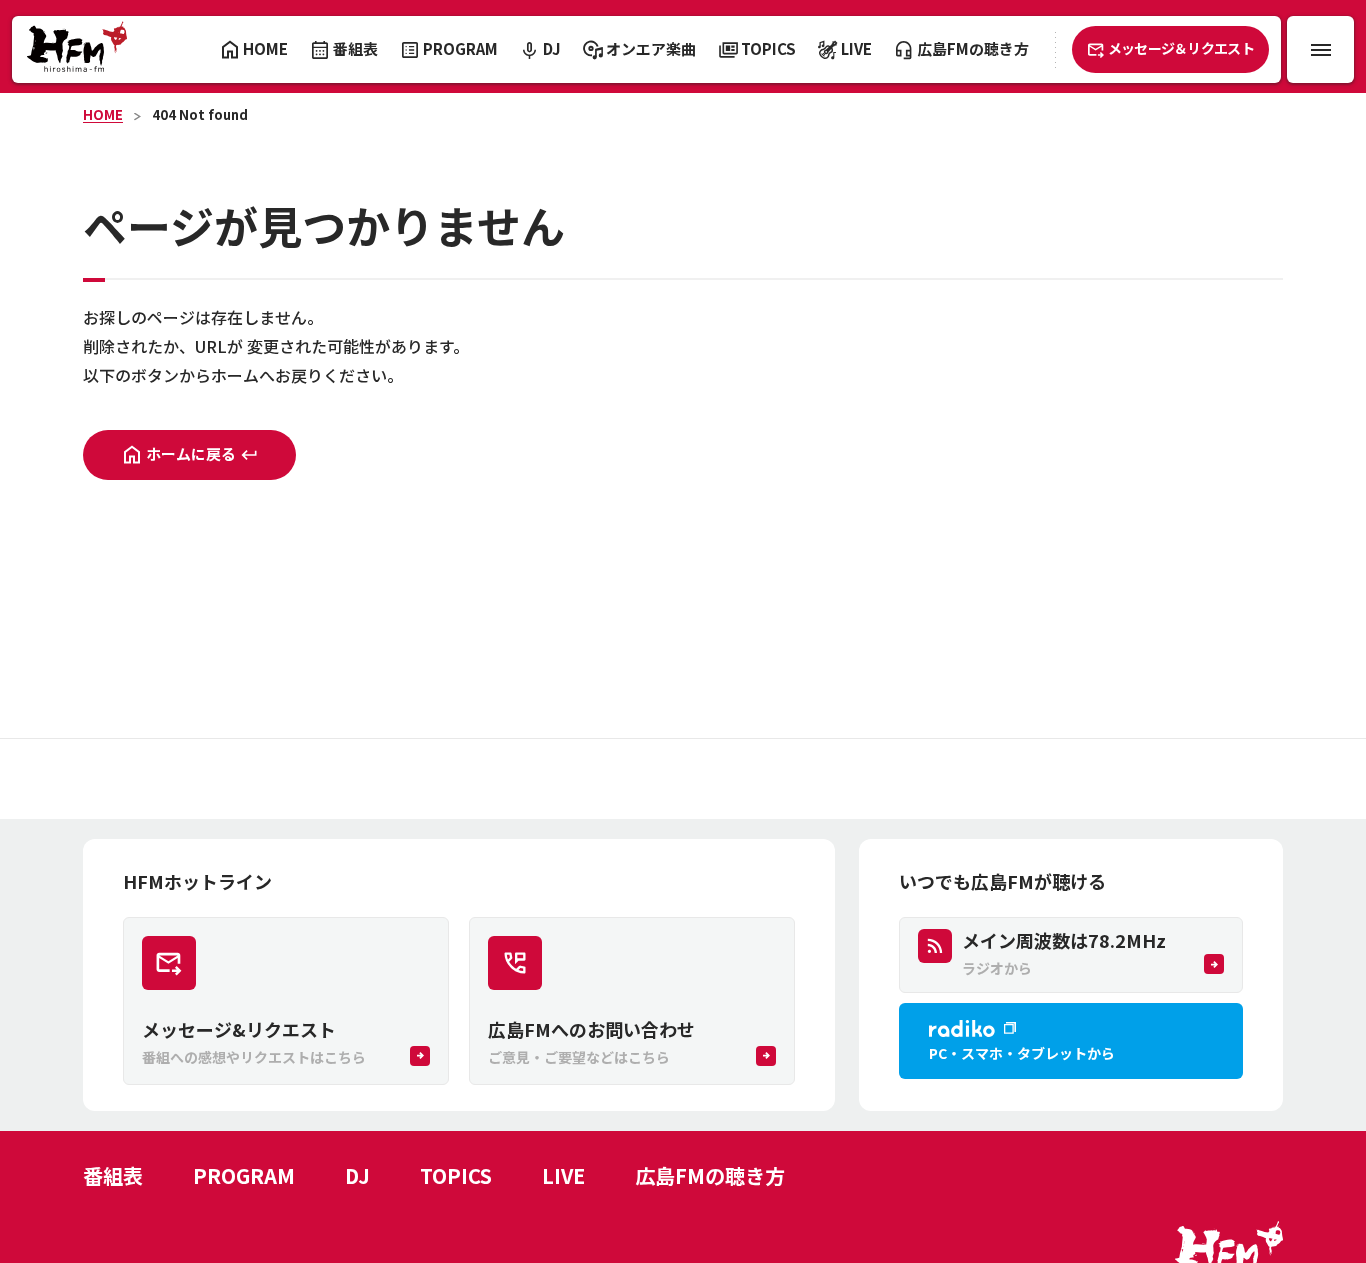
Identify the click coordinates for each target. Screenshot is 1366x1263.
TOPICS (456, 1175)
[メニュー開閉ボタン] (1320, 49)
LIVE (563, 1175)
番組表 (113, 1175)
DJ (357, 1175)
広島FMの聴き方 (710, 1175)
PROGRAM (244, 1175)
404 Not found (200, 114)
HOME (103, 114)
